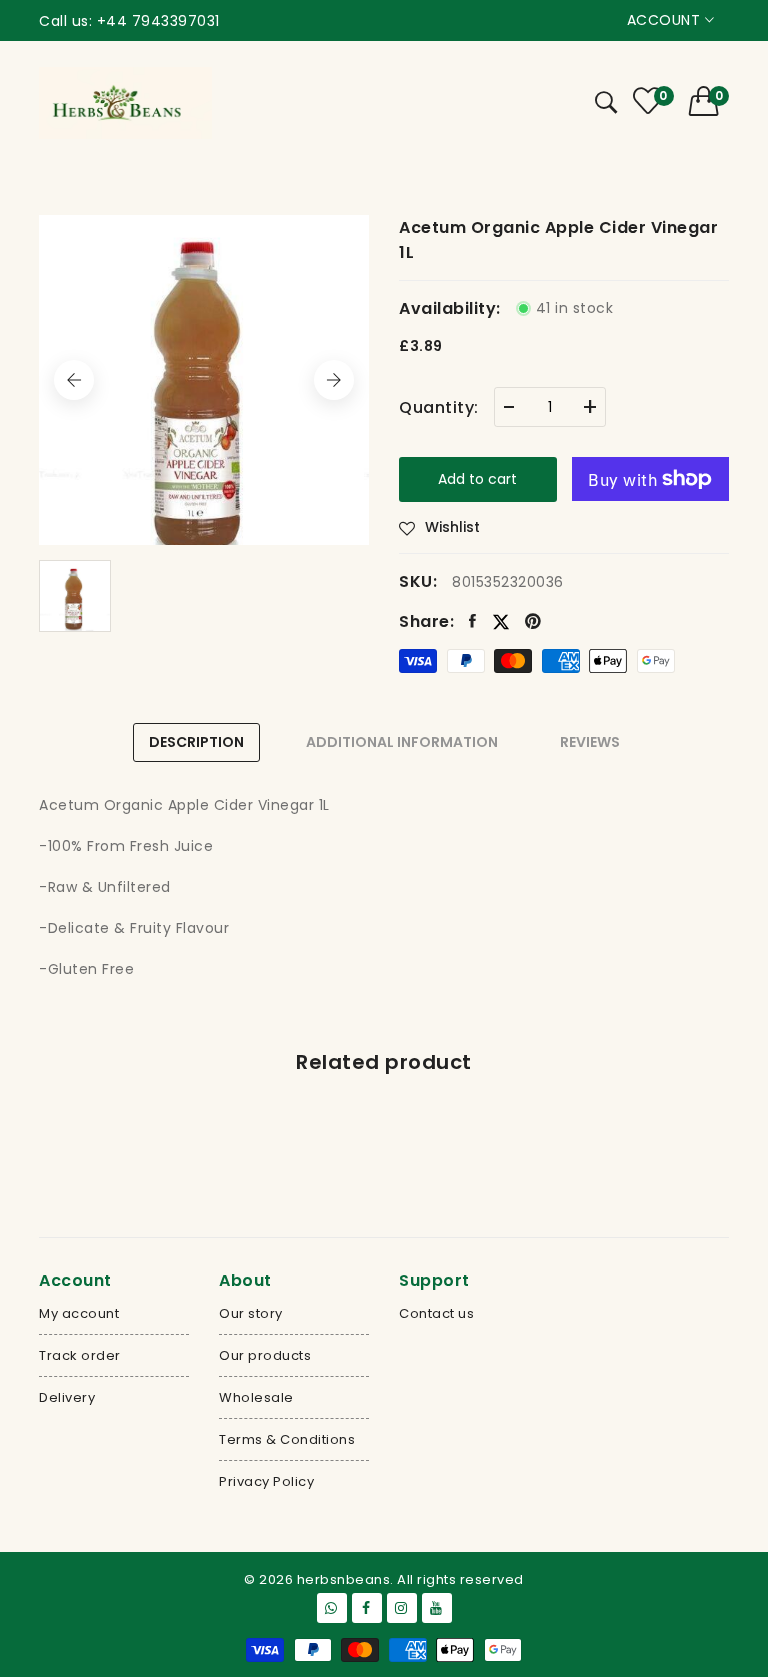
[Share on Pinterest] (533, 621)
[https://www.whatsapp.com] (332, 1608)
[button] (709, 101)
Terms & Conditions (287, 1439)
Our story (251, 1313)
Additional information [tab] (402, 742)
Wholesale (256, 1397)
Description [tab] (196, 742)
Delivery (67, 1397)
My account (79, 1313)
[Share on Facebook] (473, 621)
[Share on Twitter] (501, 621)
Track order (80, 1355)
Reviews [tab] (590, 742)
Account (666, 20)
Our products (265, 1355)
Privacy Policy (266, 1481)
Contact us (436, 1313)
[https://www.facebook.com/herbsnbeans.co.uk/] (367, 1608)
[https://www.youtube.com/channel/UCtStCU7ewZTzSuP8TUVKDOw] (437, 1608)
